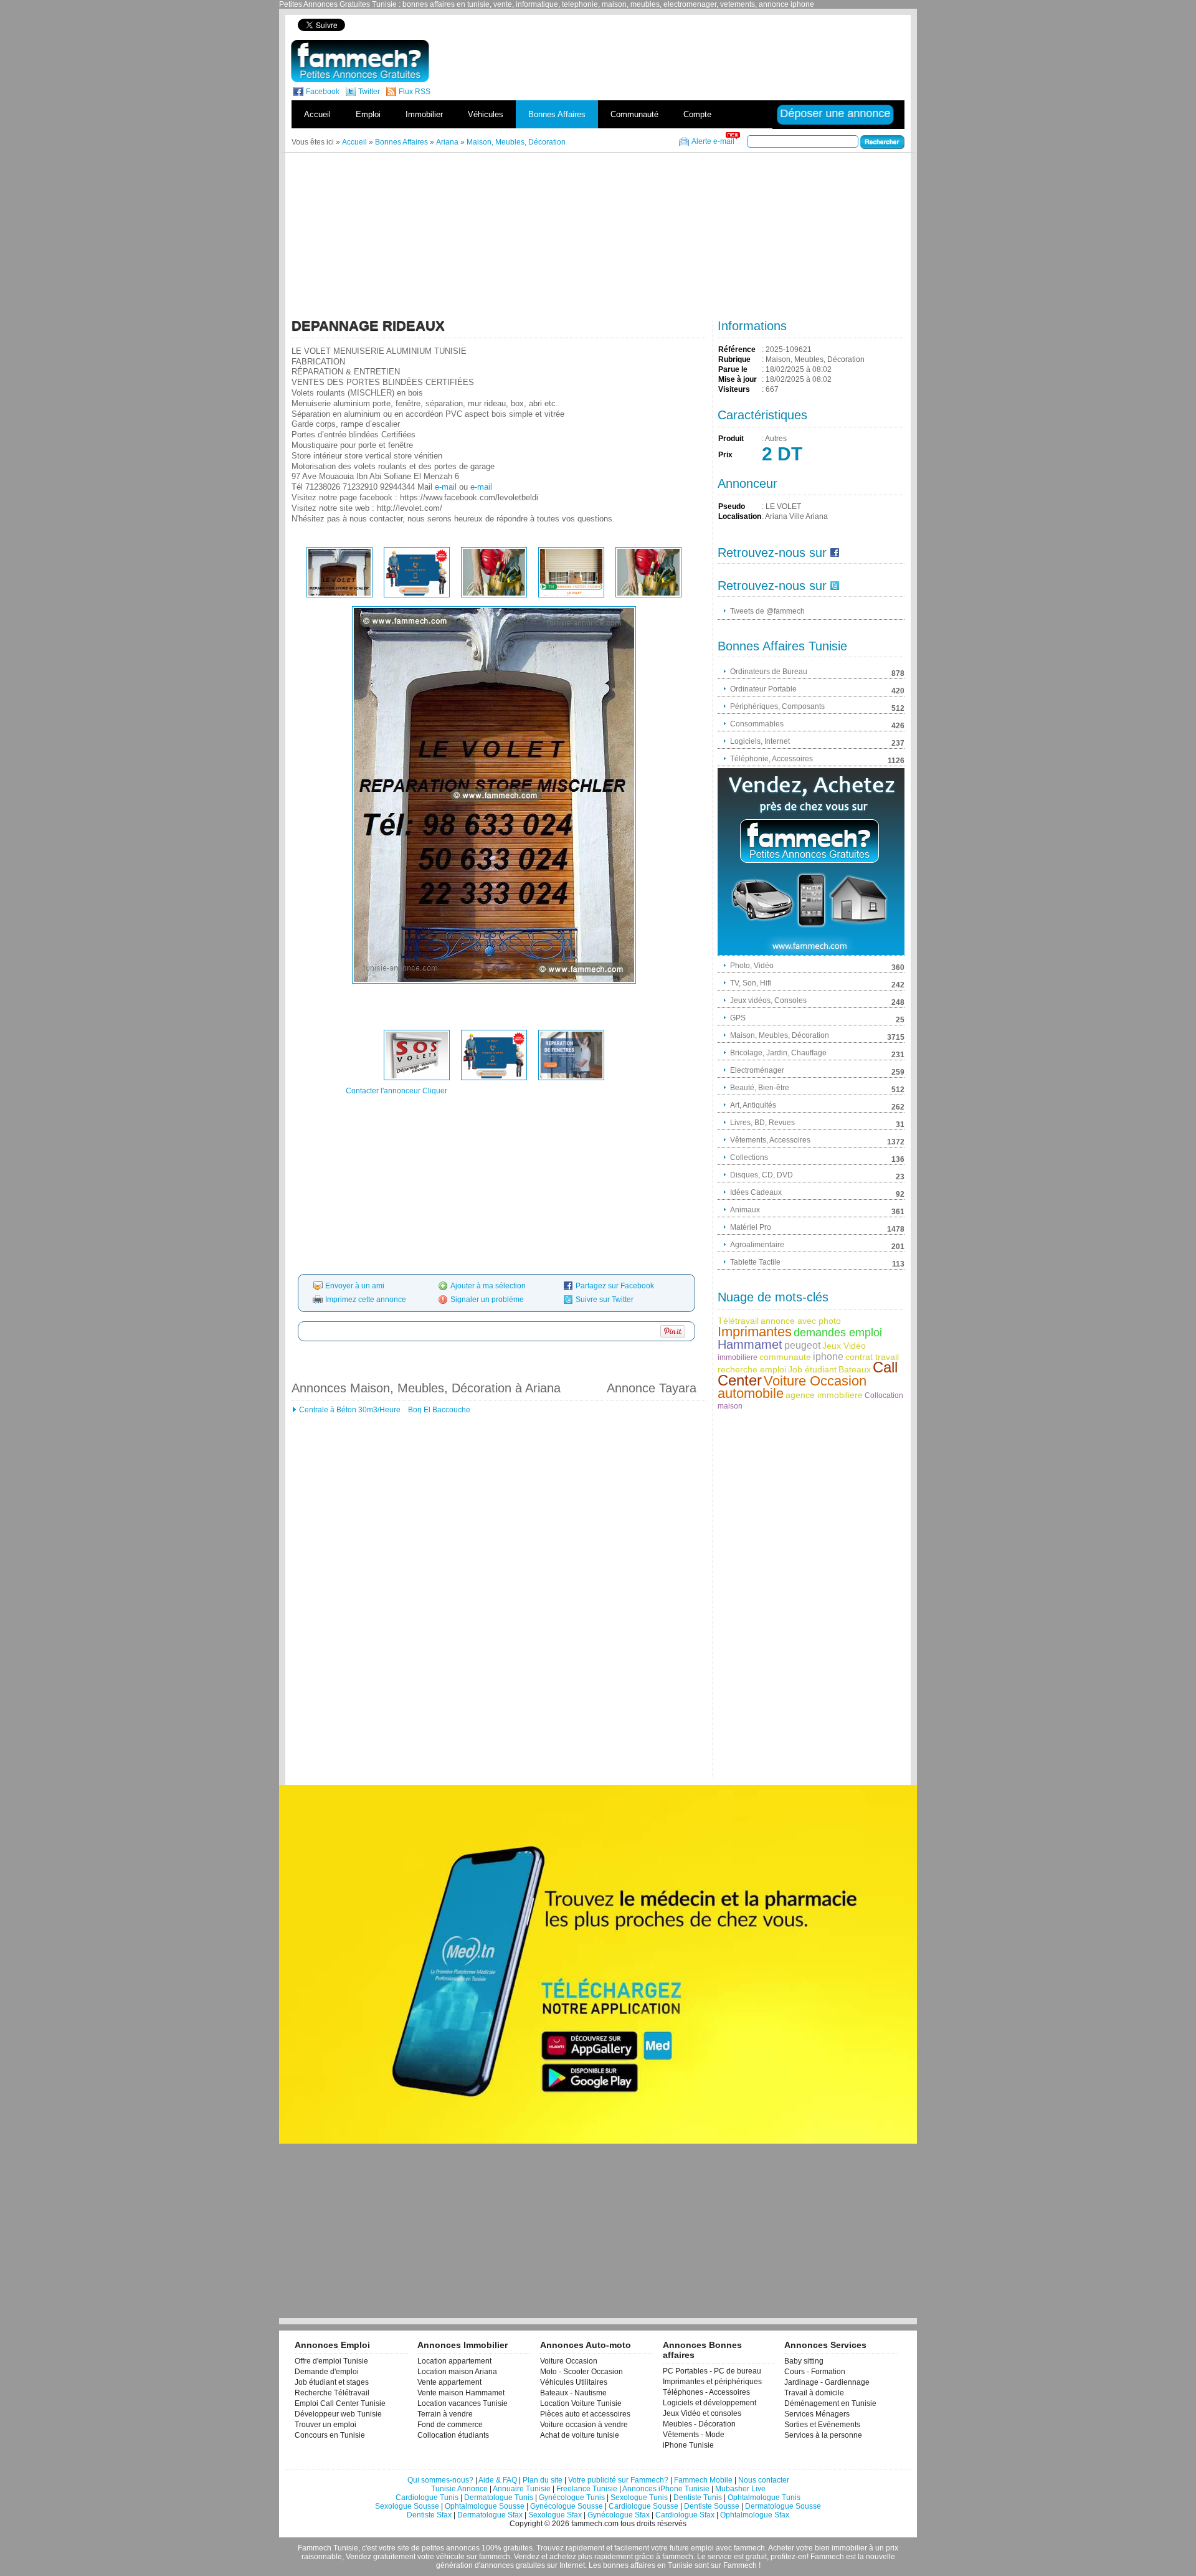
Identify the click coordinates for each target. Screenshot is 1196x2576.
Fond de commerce (450, 2425)
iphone (828, 1357)
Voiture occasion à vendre (584, 2425)
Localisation (740, 516)
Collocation (884, 1395)
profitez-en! (790, 2557)
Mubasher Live (740, 2489)
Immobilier (424, 114)
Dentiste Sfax (429, 2515)
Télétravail (738, 1321)
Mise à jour (738, 379)
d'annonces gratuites (510, 2565)
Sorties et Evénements (822, 2425)
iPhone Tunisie (688, 2445)
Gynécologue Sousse (567, 2506)
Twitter (369, 92)
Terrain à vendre (445, 2414)
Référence (737, 349)
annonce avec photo (801, 1321)
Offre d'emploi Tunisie (331, 2361)
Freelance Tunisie (587, 2489)
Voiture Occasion (815, 1381)
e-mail (446, 487)
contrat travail (872, 1357)
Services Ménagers (817, 2414)
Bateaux (855, 1369)
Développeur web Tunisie (338, 2414)
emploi (702, 2548)
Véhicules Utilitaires (574, 2382)
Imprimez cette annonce (366, 1300)
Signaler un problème (487, 1300)
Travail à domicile (814, 2393)
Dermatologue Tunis (499, 2498)
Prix (725, 455)
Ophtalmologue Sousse (485, 2506)
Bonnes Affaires (557, 114)
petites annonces (451, 2548)
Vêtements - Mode (694, 2435)
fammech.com (595, 2524)
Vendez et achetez (545, 2557)
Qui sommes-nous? (440, 2480)
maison (730, 1406)
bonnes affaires (629, 2565)
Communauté (634, 114)
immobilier (849, 2548)
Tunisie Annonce (459, 2489)
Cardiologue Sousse (643, 2506)
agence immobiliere (824, 1395)
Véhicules (486, 114)
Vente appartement (449, 2382)
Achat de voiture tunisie (580, 2435)
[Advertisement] (690, 25)
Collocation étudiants (453, 2435)
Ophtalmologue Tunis (764, 2498)
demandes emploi (838, 1333)
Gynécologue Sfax (619, 2515)
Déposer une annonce (836, 113)
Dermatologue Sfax (490, 2515)
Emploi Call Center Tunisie (340, 2403)
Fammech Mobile (703, 2480)
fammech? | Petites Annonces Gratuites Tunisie (360, 61)
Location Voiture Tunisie (581, 2403)
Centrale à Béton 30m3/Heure (350, 1410)
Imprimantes (755, 1332)
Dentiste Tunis (698, 2498)
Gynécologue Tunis (572, 2498)
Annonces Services (825, 2345)
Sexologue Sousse (407, 2506)
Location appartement (454, 2361)
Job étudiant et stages (332, 2382)
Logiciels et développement (710, 2403)
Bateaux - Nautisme (573, 2393)
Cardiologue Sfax (685, 2515)
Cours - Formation (815, 2372)
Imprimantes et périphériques (712, 2382)
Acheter (781, 2548)
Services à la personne (823, 2435)
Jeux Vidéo (844, 1346)
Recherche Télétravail (332, 2393)
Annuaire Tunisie (522, 2489)
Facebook (323, 92)
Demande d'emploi (327, 2372)
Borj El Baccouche (438, 1410)
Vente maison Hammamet (461, 2393)
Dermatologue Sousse (783, 2506)
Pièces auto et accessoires (585, 2414)
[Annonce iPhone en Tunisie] (811, 862)
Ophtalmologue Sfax (755, 2515)
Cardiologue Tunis (427, 2498)
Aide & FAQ (498, 2480)
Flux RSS (415, 92)
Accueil (317, 114)
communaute (785, 1357)
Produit (731, 439)
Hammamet (750, 1344)
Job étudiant (812, 1369)
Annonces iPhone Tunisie (666, 2489)
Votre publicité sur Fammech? (618, 2480)
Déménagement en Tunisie (830, 2403)
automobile (751, 1393)
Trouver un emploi (325, 2425)
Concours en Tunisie (330, 2435)
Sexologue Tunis (639, 2498)
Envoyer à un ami (355, 1286)
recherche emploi (752, 1369)
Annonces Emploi (332, 2345)
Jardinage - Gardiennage (827, 2382)
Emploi (368, 114)
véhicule (450, 2557)
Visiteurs (734, 389)
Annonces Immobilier (463, 2345)
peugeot (802, 1345)
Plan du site (543, 2480)
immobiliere (738, 1357)
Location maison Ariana (457, 2372)
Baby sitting (804, 2361)
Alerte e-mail (713, 141)
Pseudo (732, 506)
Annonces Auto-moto (586, 2345)
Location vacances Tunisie (463, 2403)
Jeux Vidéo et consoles (702, 2413)
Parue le (733, 369)
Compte (697, 114)
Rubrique (734, 359)
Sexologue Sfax (555, 2515)
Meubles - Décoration (699, 2424)
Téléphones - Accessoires (706, 2392)
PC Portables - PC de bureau (712, 2371)
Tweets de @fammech (767, 611)
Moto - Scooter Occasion (581, 2372)
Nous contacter (764, 2480)
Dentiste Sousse (712, 2506)
